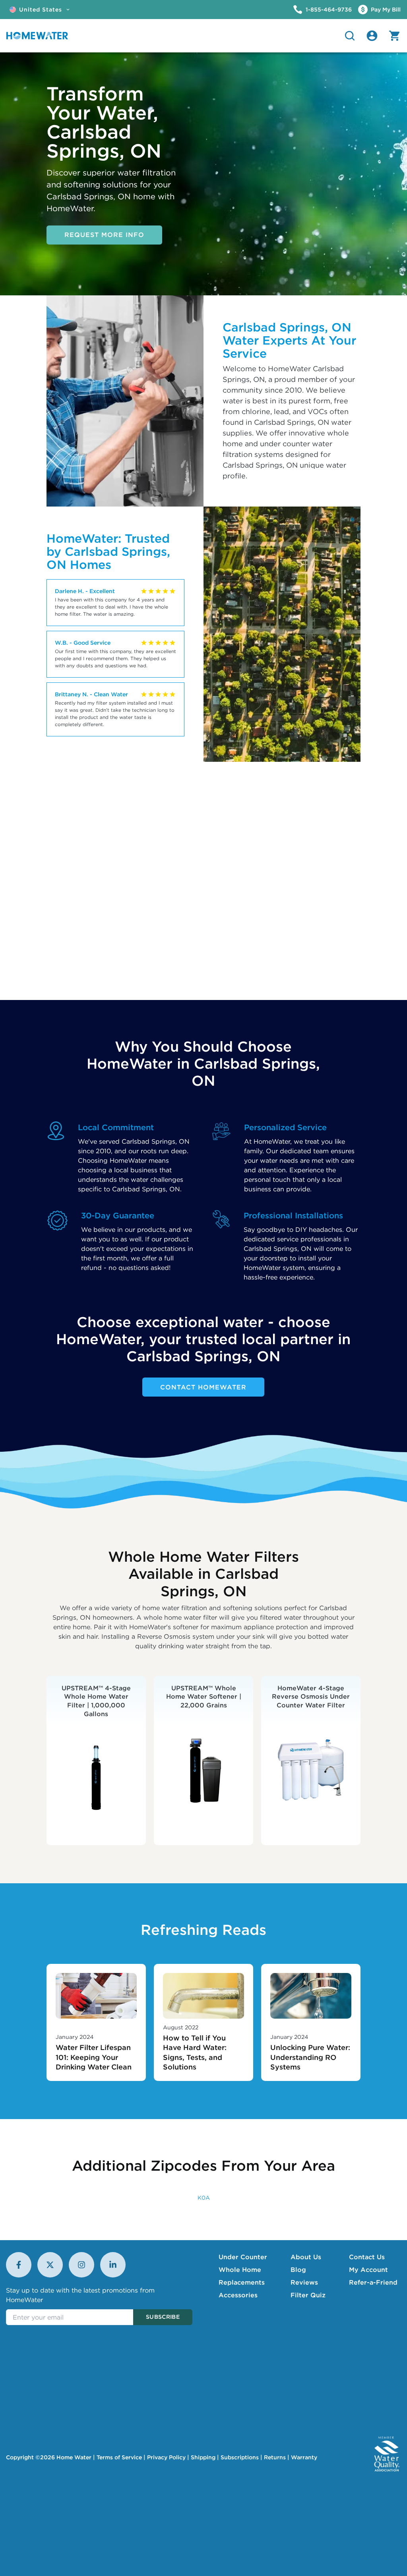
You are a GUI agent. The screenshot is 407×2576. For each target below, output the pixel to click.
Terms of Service (119, 2457)
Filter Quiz (308, 2295)
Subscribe (163, 2317)
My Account (368, 2270)
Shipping (203, 2457)
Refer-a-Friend (373, 2282)
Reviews (304, 2282)
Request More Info (104, 235)
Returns (275, 2457)
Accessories (238, 2295)
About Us (306, 2257)
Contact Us (367, 2257)
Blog (298, 2270)
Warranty (304, 2457)
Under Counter (243, 2257)
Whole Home (240, 2270)
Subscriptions (240, 2457)
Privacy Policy (166, 2457)
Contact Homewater (203, 1387)
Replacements (242, 2282)
